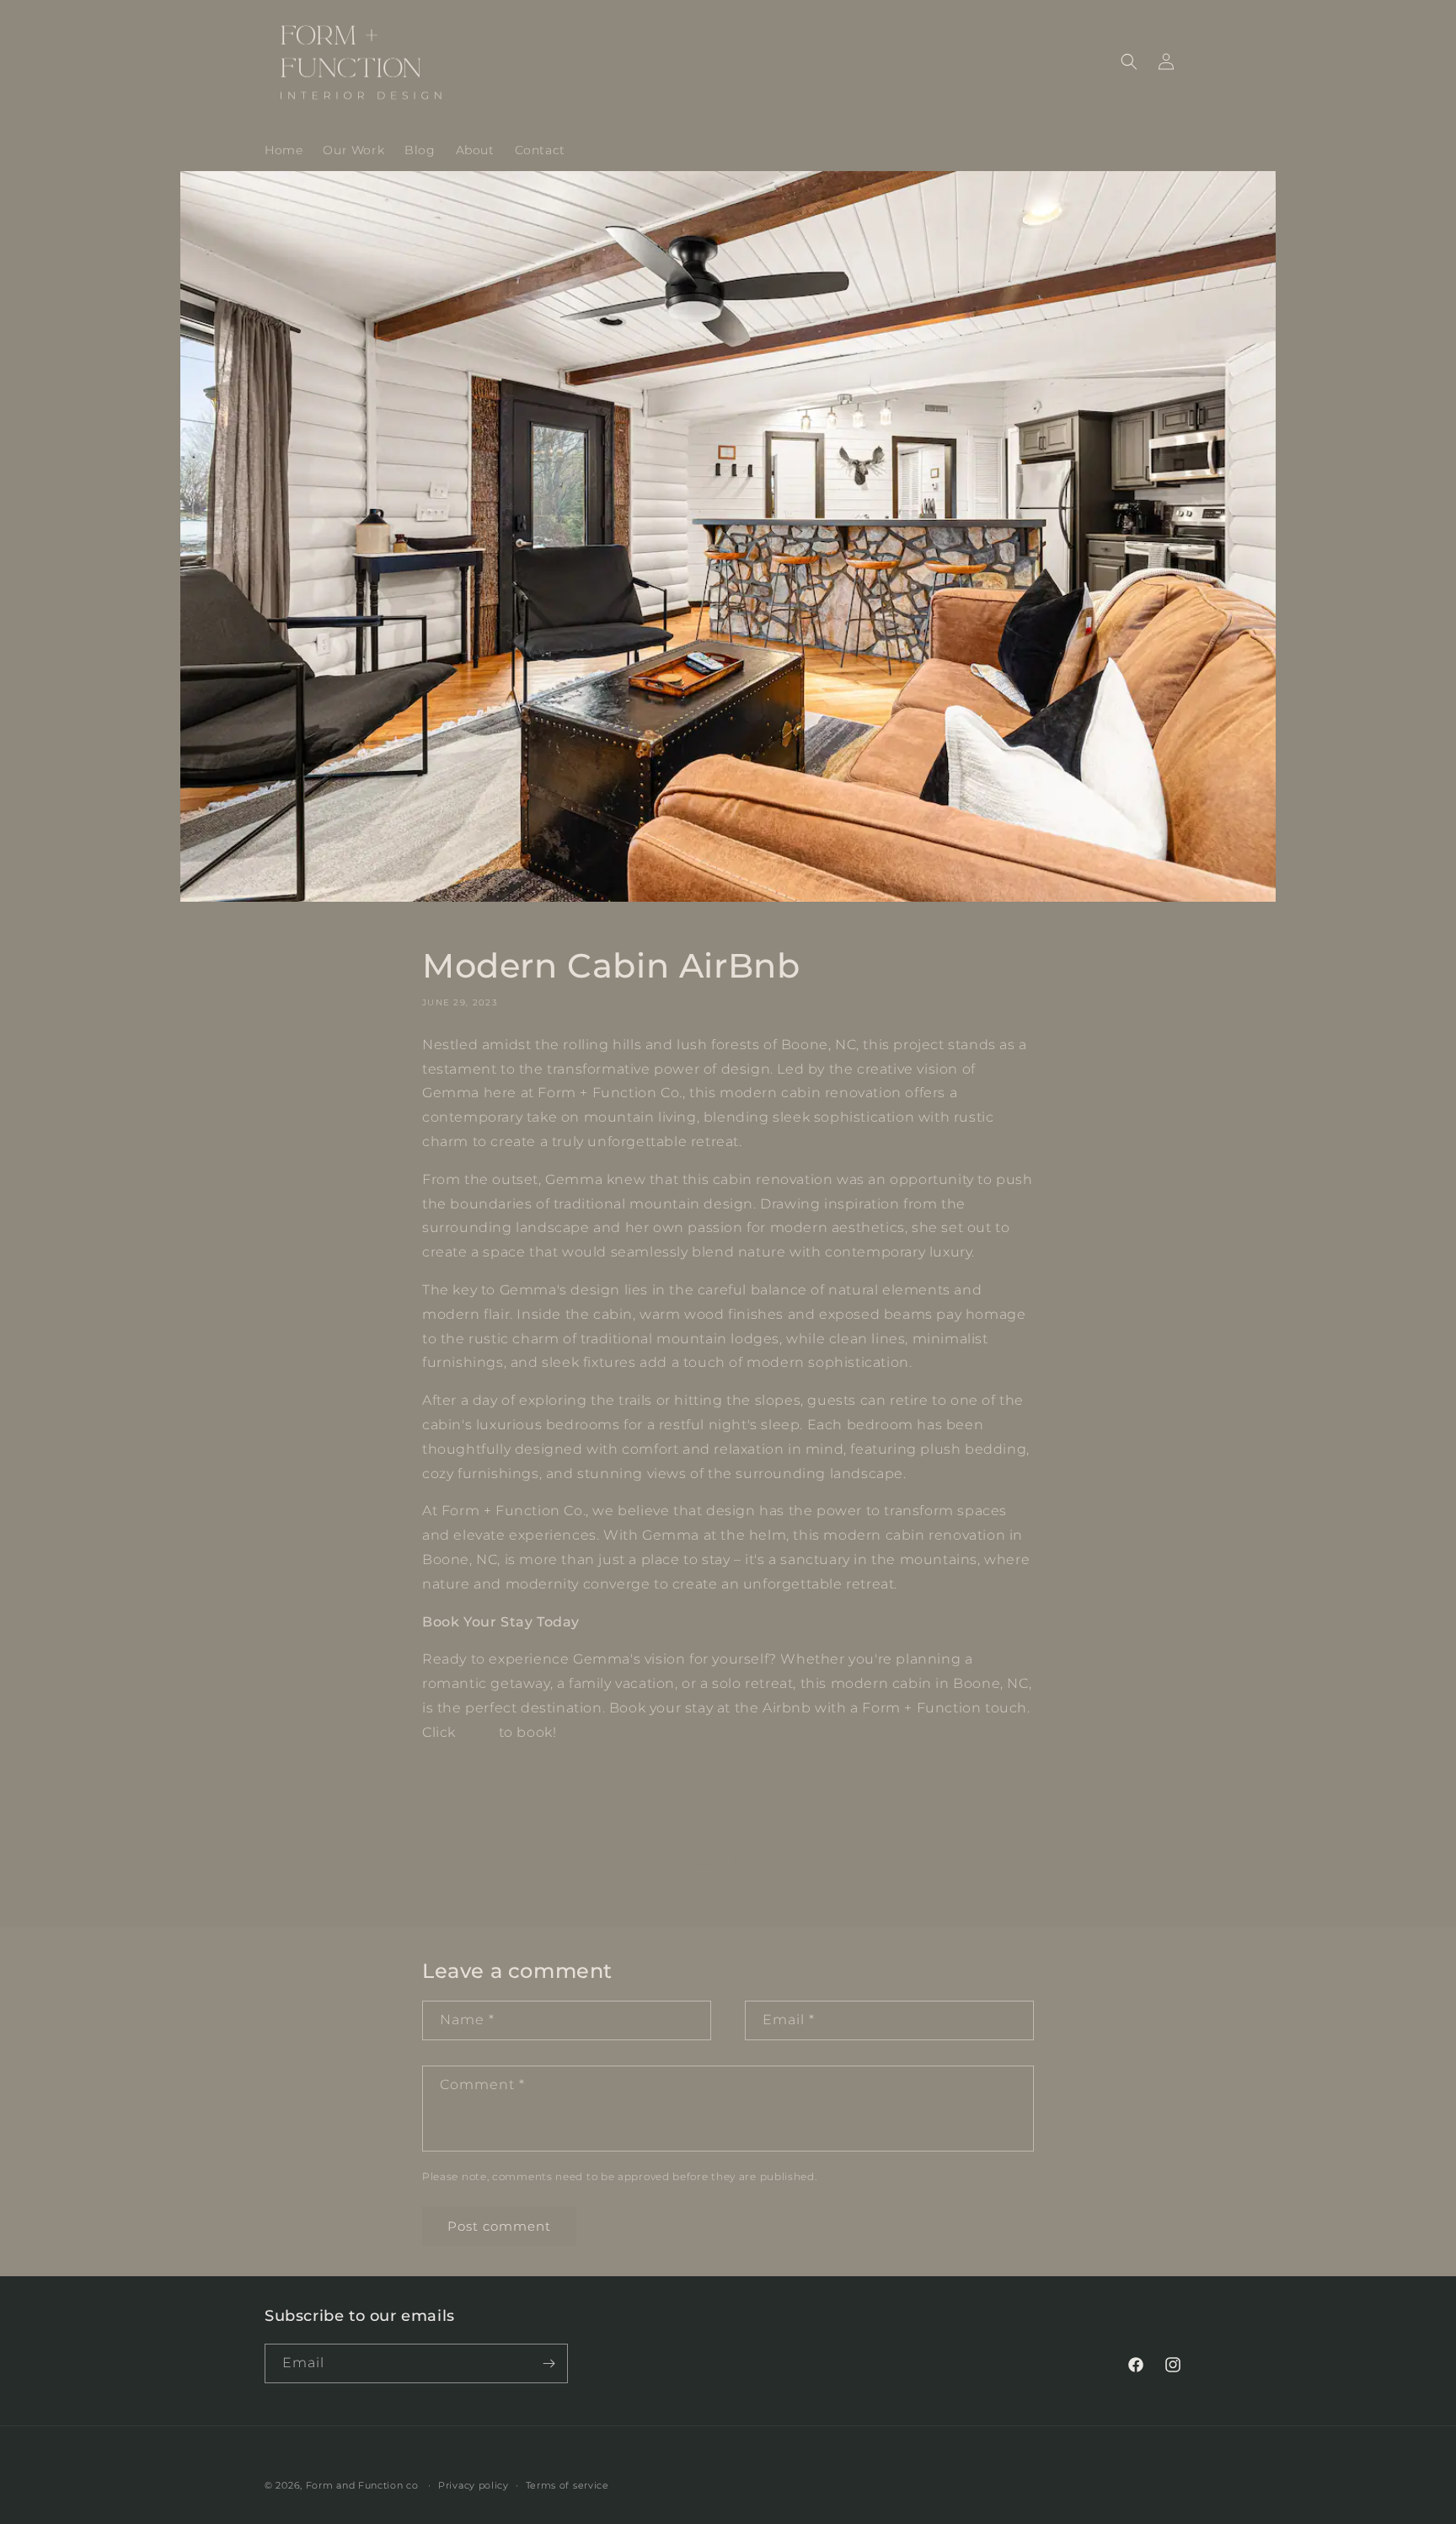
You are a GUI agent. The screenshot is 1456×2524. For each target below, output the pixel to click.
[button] (1129, 62)
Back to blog (739, 1863)
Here (477, 1732)
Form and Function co (362, 2485)
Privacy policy (474, 2485)
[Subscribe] (549, 2363)
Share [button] (460, 1788)
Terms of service (567, 2485)
